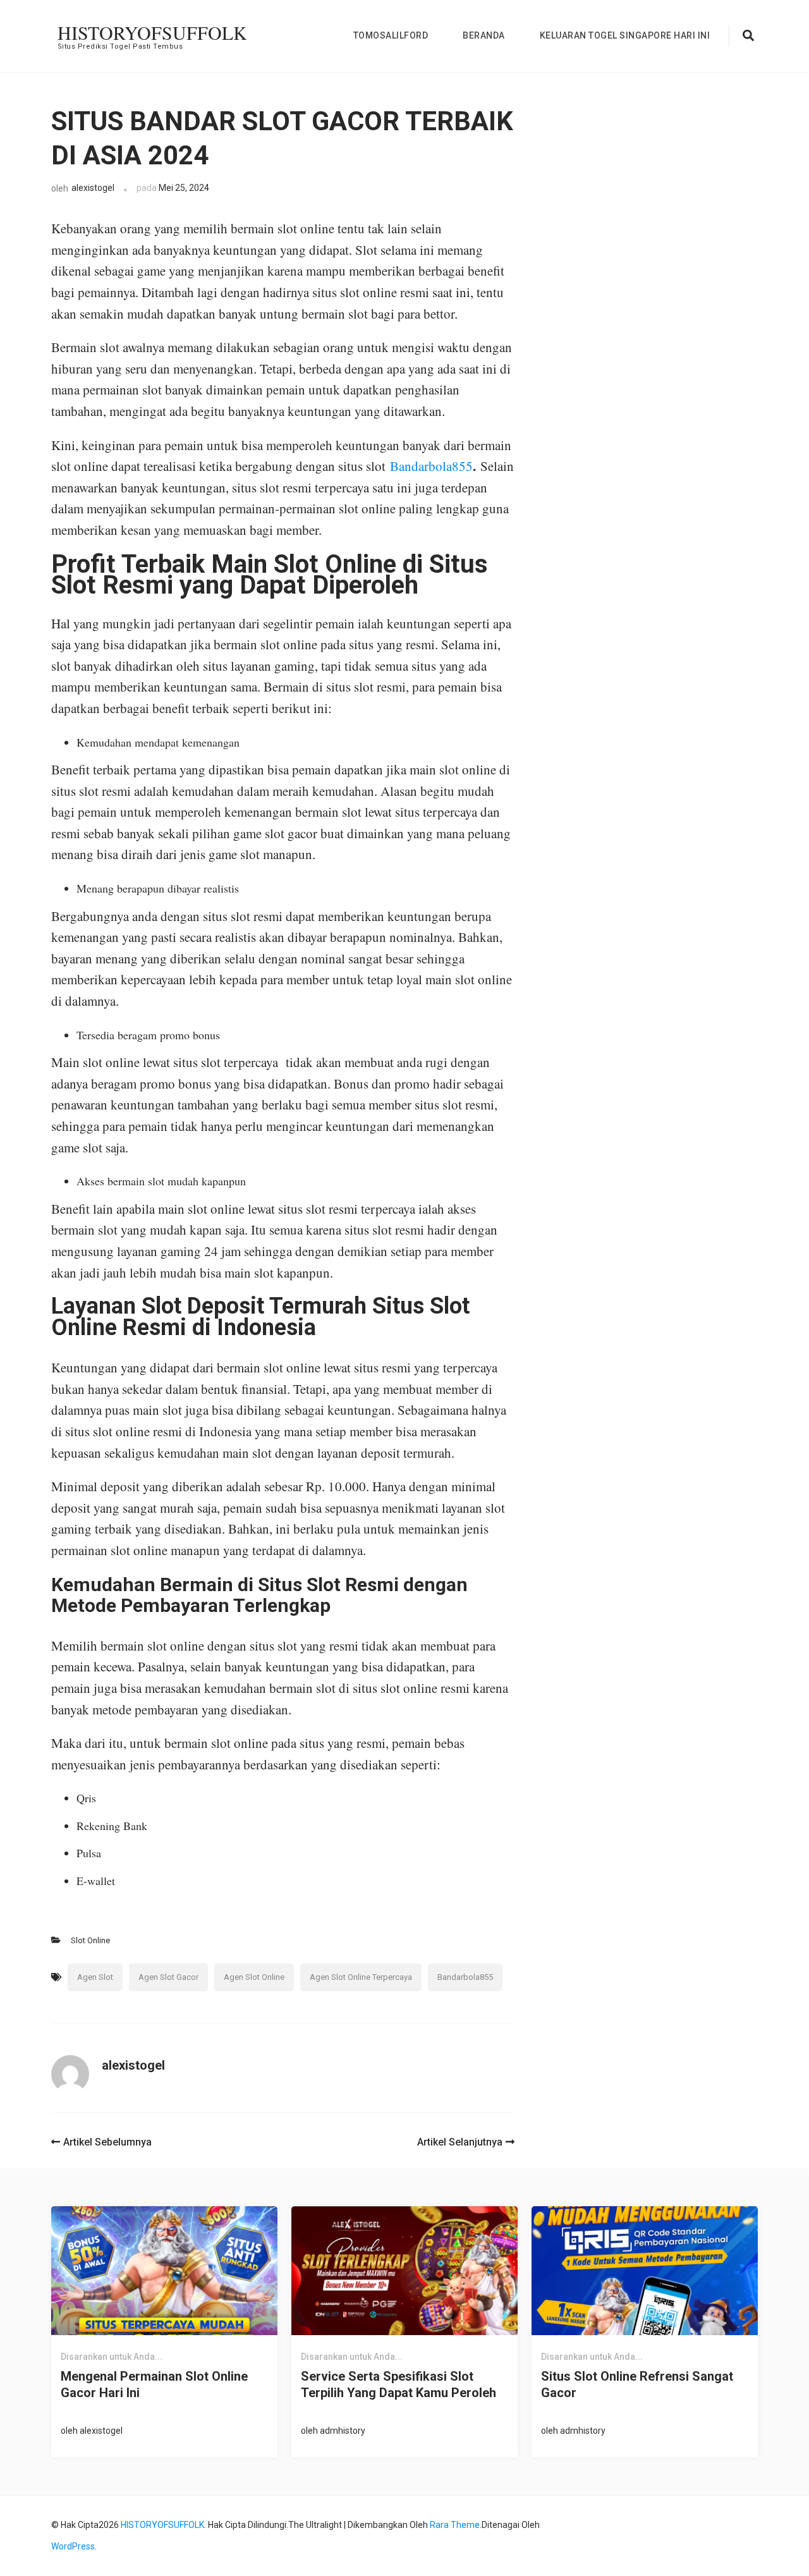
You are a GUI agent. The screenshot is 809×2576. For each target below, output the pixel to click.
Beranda (484, 35)
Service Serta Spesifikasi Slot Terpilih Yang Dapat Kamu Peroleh (398, 2384)
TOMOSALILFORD (391, 35)
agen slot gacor (168, 1977)
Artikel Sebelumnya (107, 2142)
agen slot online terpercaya (361, 1977)
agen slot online (254, 1977)
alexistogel (93, 188)
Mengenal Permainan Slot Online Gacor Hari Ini (154, 2384)
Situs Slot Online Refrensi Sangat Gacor (637, 2384)
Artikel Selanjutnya (460, 2142)
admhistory (343, 2431)
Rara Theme (455, 2525)
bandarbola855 (465, 1977)
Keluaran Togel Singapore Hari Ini (625, 35)
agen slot (95, 1977)
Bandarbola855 (431, 466)
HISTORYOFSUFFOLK (152, 32)
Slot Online (90, 1940)
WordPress (73, 2546)
